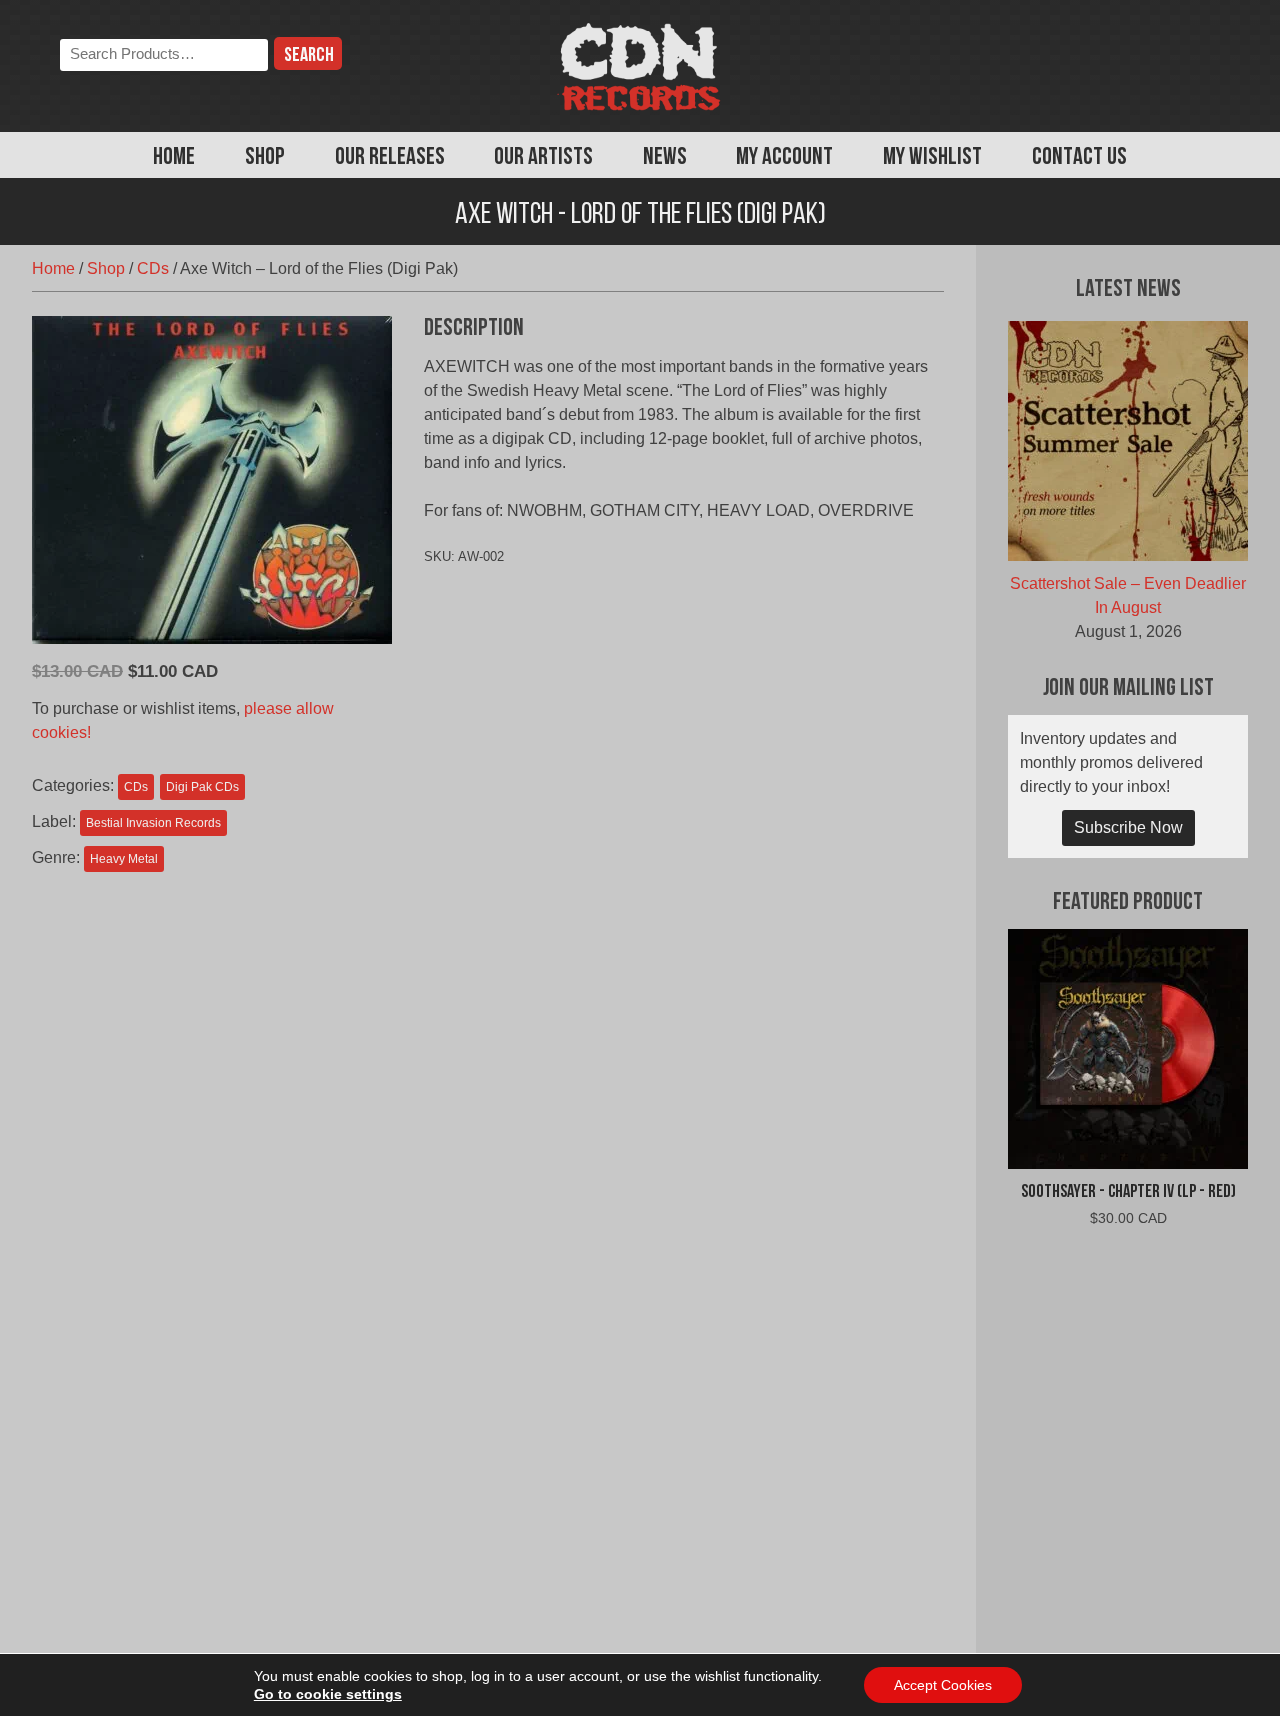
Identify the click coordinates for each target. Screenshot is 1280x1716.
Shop (265, 158)
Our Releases (390, 158)
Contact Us (1079, 158)
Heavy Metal (124, 859)
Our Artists (543, 158)
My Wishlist (932, 158)
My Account (784, 158)
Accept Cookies (943, 1685)
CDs (153, 268)
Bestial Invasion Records (153, 823)
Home (174, 158)
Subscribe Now (1128, 827)
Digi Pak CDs (202, 787)
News (665, 158)
